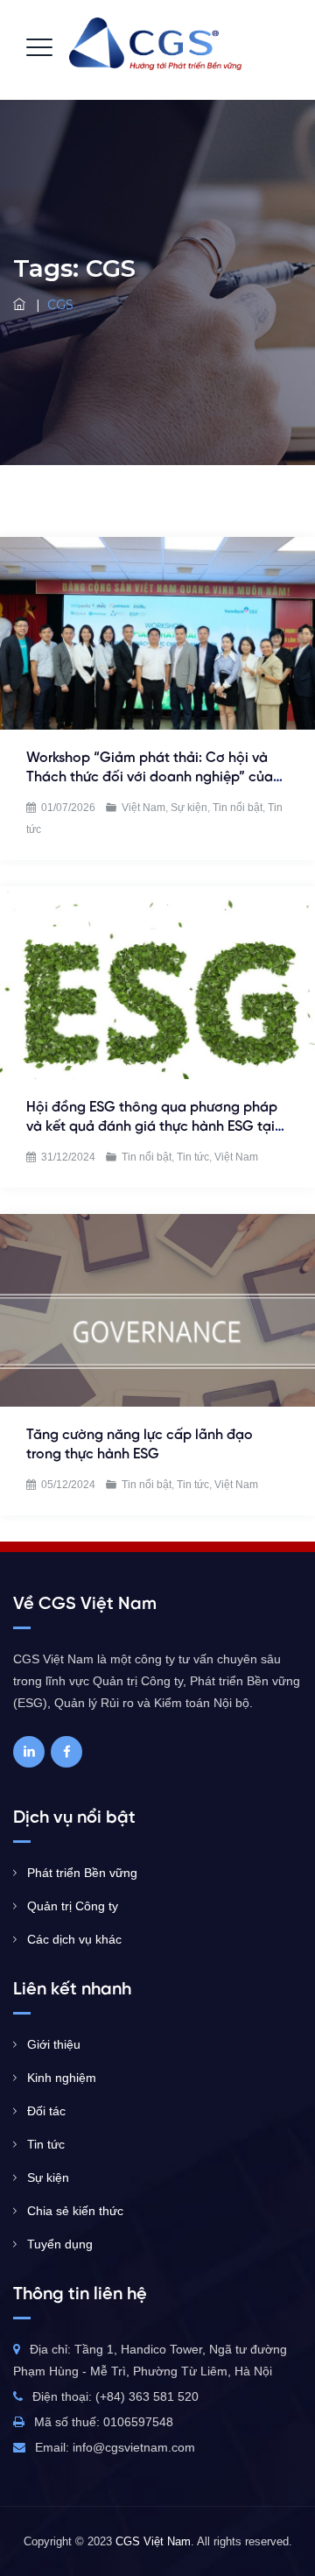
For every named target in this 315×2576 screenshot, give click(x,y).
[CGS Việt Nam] (155, 44)
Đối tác (46, 2111)
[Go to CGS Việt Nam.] (21, 305)
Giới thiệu (54, 2044)
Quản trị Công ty (73, 1906)
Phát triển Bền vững (82, 1873)
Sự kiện (189, 808)
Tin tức (193, 1157)
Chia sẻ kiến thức (75, 2211)
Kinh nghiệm (62, 2078)
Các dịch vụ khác (74, 1939)
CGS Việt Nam (153, 2541)
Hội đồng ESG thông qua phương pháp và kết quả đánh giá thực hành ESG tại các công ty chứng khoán (152, 1127)
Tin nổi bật (238, 808)
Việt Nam (143, 808)
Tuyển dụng (60, 2244)
